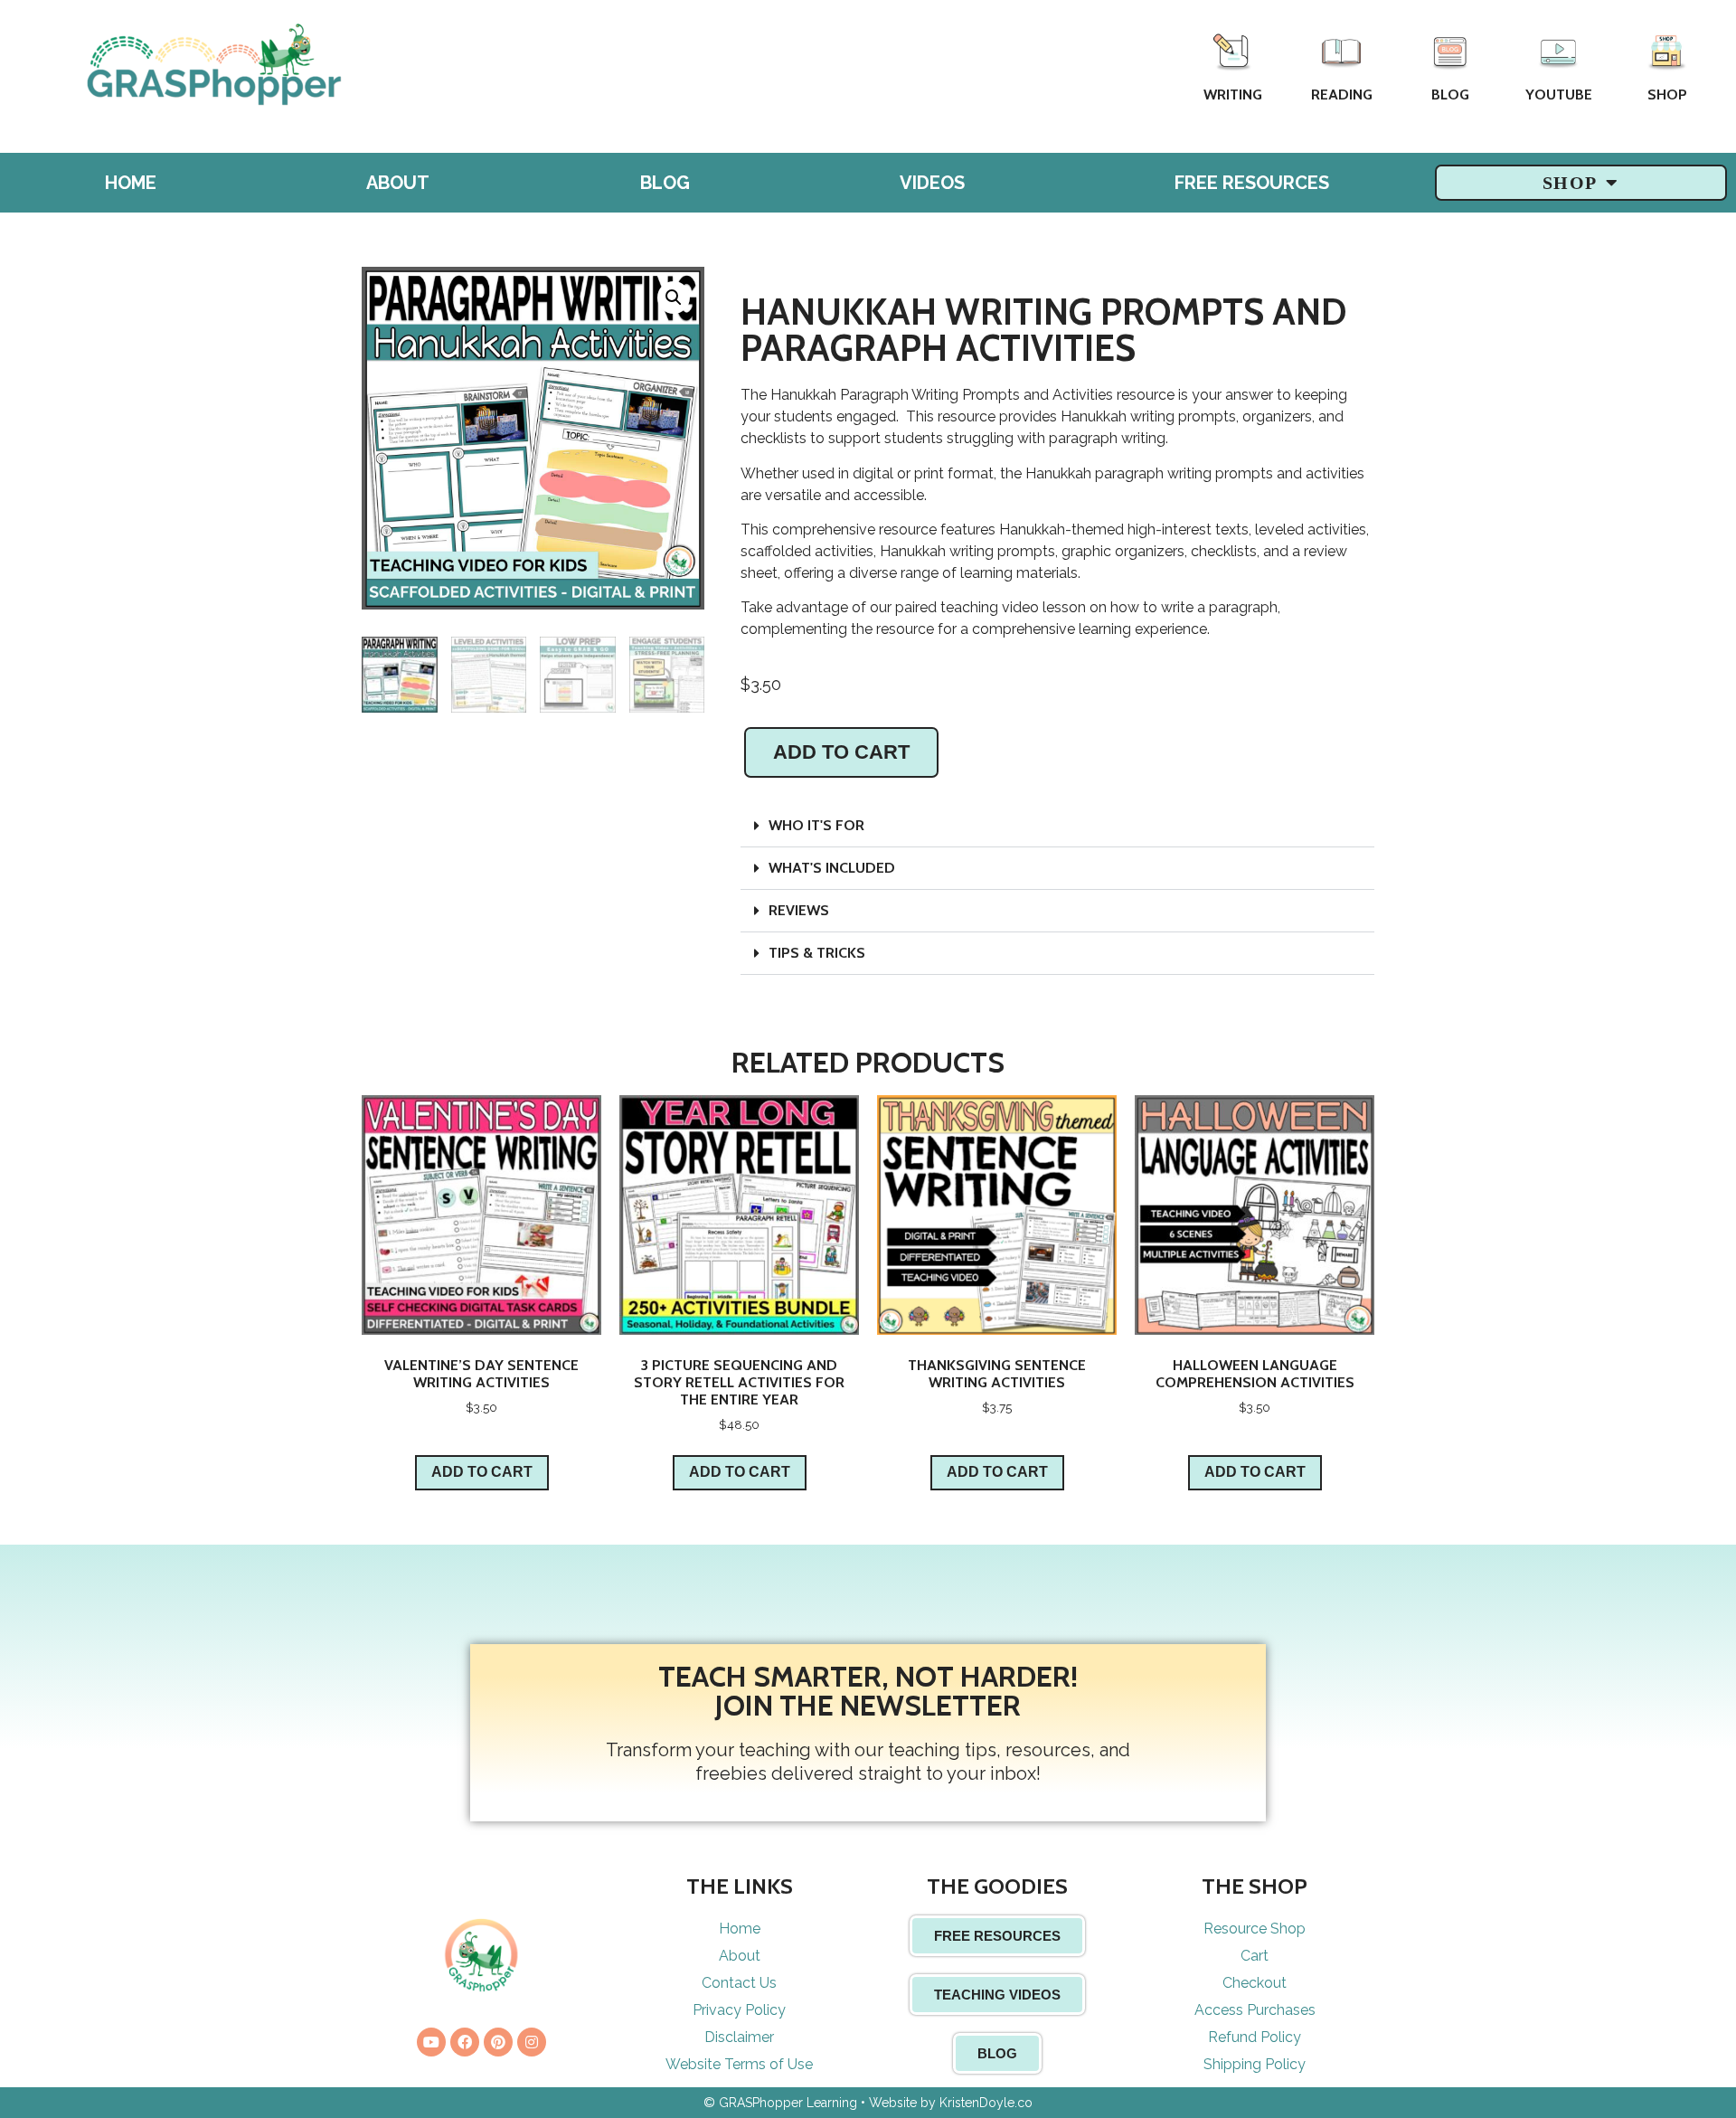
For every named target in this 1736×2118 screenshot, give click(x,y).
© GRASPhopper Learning (780, 2103)
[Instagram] (532, 2042)
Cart (1255, 1956)
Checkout (1255, 1983)
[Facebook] (465, 2042)
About (398, 183)
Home (131, 183)
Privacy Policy (739, 2010)
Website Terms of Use (739, 2064)
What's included (832, 868)
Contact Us (739, 1983)
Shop (1667, 95)
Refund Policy (1255, 2037)
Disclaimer (739, 2037)
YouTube (1559, 95)
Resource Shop (1255, 1929)
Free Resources (1252, 183)
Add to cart (841, 752)
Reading (1342, 95)
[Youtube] (431, 2042)
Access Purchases (1255, 2010)
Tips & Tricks (817, 953)
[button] (1057, 826)
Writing (1233, 95)
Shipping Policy (1255, 2064)
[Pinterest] (498, 2042)
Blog (1450, 95)
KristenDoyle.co (986, 2103)
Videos (932, 183)
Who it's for (816, 825)
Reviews (799, 910)
